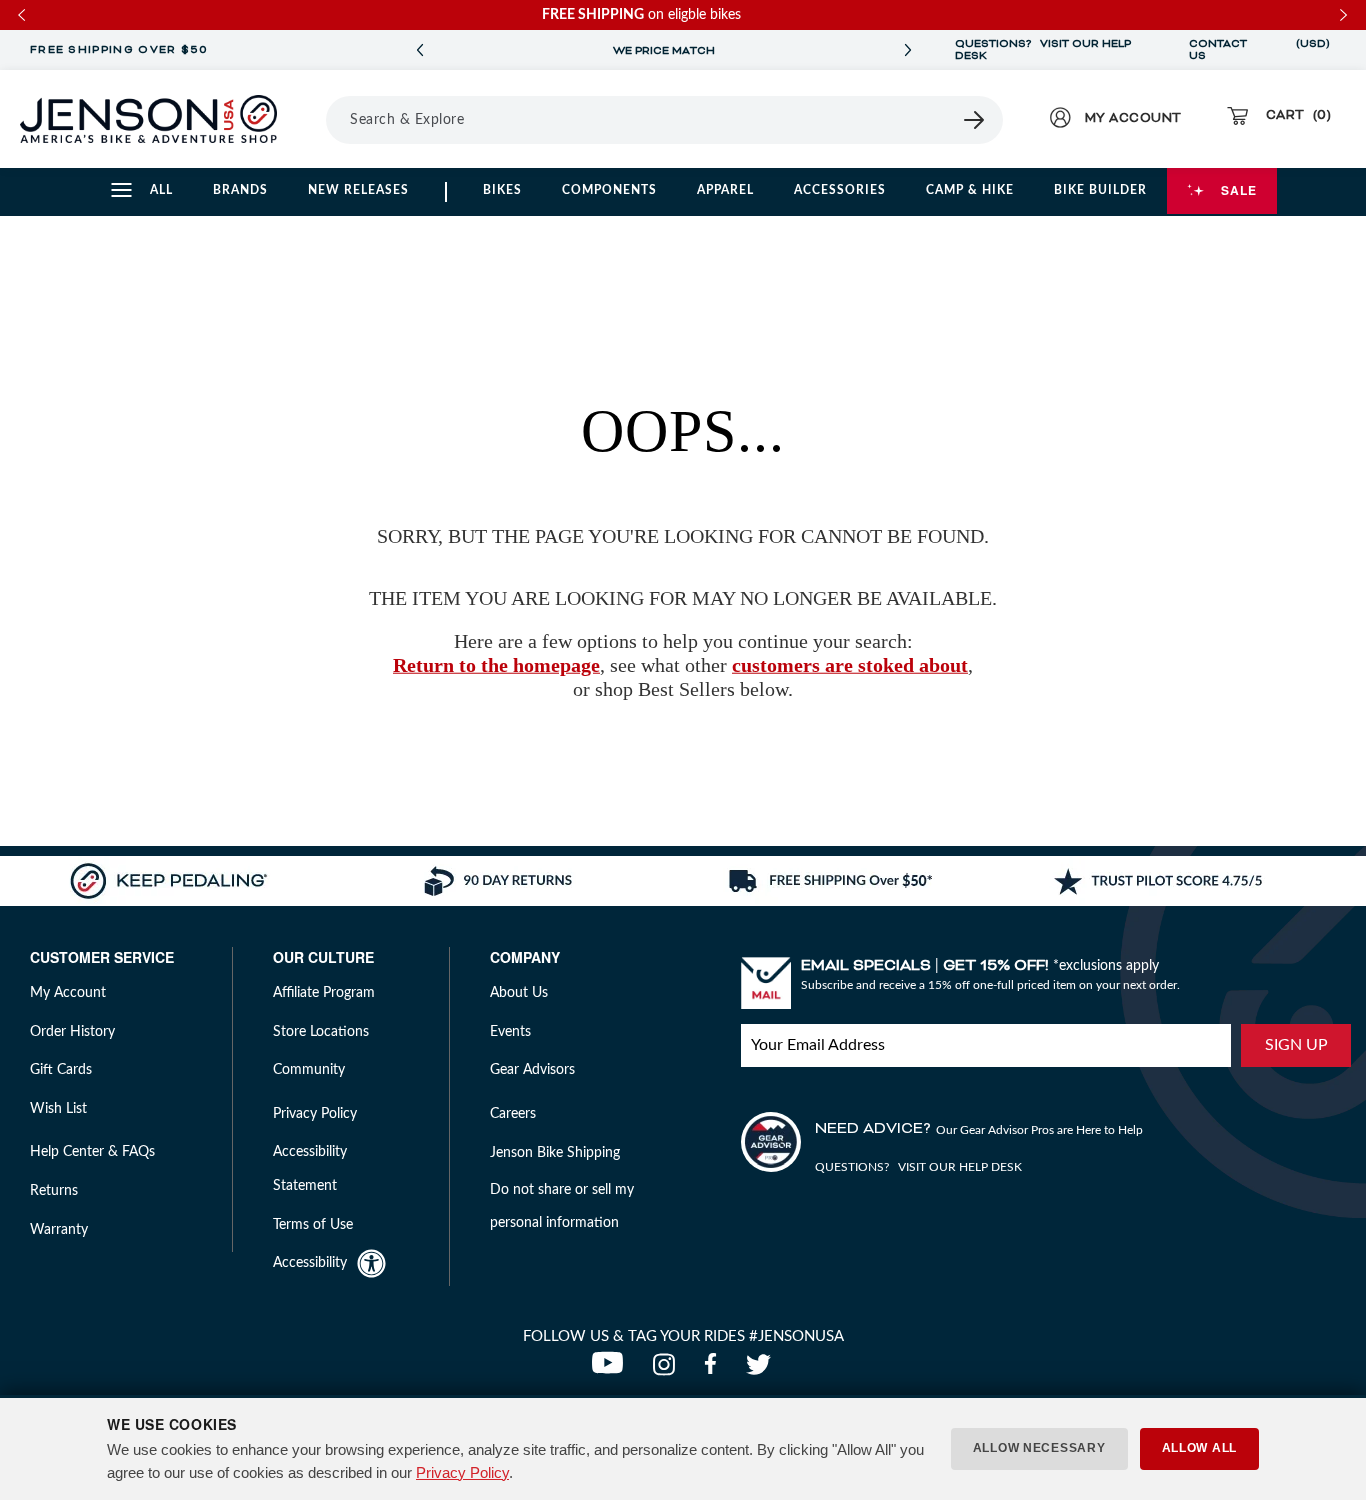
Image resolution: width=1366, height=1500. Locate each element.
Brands (240, 190)
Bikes (502, 190)
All (161, 190)
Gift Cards (61, 1070)
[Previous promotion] (420, 50)
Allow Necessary (1039, 1448)
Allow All (1199, 1448)
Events (510, 1032)
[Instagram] (668, 1370)
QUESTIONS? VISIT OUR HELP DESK (1043, 50)
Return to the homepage (496, 665)
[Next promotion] (908, 50)
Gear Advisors (532, 1070)
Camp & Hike (970, 190)
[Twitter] (761, 1370)
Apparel (725, 190)
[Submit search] (975, 120)
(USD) (1313, 50)
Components (609, 190)
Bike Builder (1100, 190)
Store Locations (321, 1032)
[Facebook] (715, 1370)
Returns (54, 1191)
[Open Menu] (319, 119)
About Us (519, 993)
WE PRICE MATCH (664, 51)
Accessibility (310, 1263)
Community (309, 1070)
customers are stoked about (850, 665)
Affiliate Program (324, 993)
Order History (72, 1032)
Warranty (59, 1230)
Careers (513, 1114)
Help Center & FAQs (92, 1152)
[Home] (148, 119)
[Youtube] (612, 1370)
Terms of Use (313, 1225)
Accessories (840, 190)
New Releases (358, 190)
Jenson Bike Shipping (555, 1153)
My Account (68, 993)
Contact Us (1218, 50)
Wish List (58, 1109)
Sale (1239, 190)
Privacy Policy (462, 1472)
